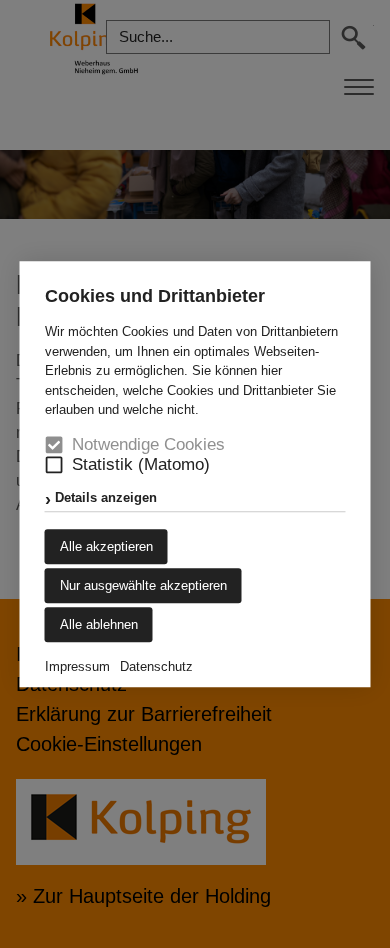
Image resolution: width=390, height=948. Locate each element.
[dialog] (195, 474)
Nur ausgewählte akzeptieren (143, 585)
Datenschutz (156, 666)
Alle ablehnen (99, 624)
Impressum (77, 666)
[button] (54, 464)
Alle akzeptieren (106, 546)
